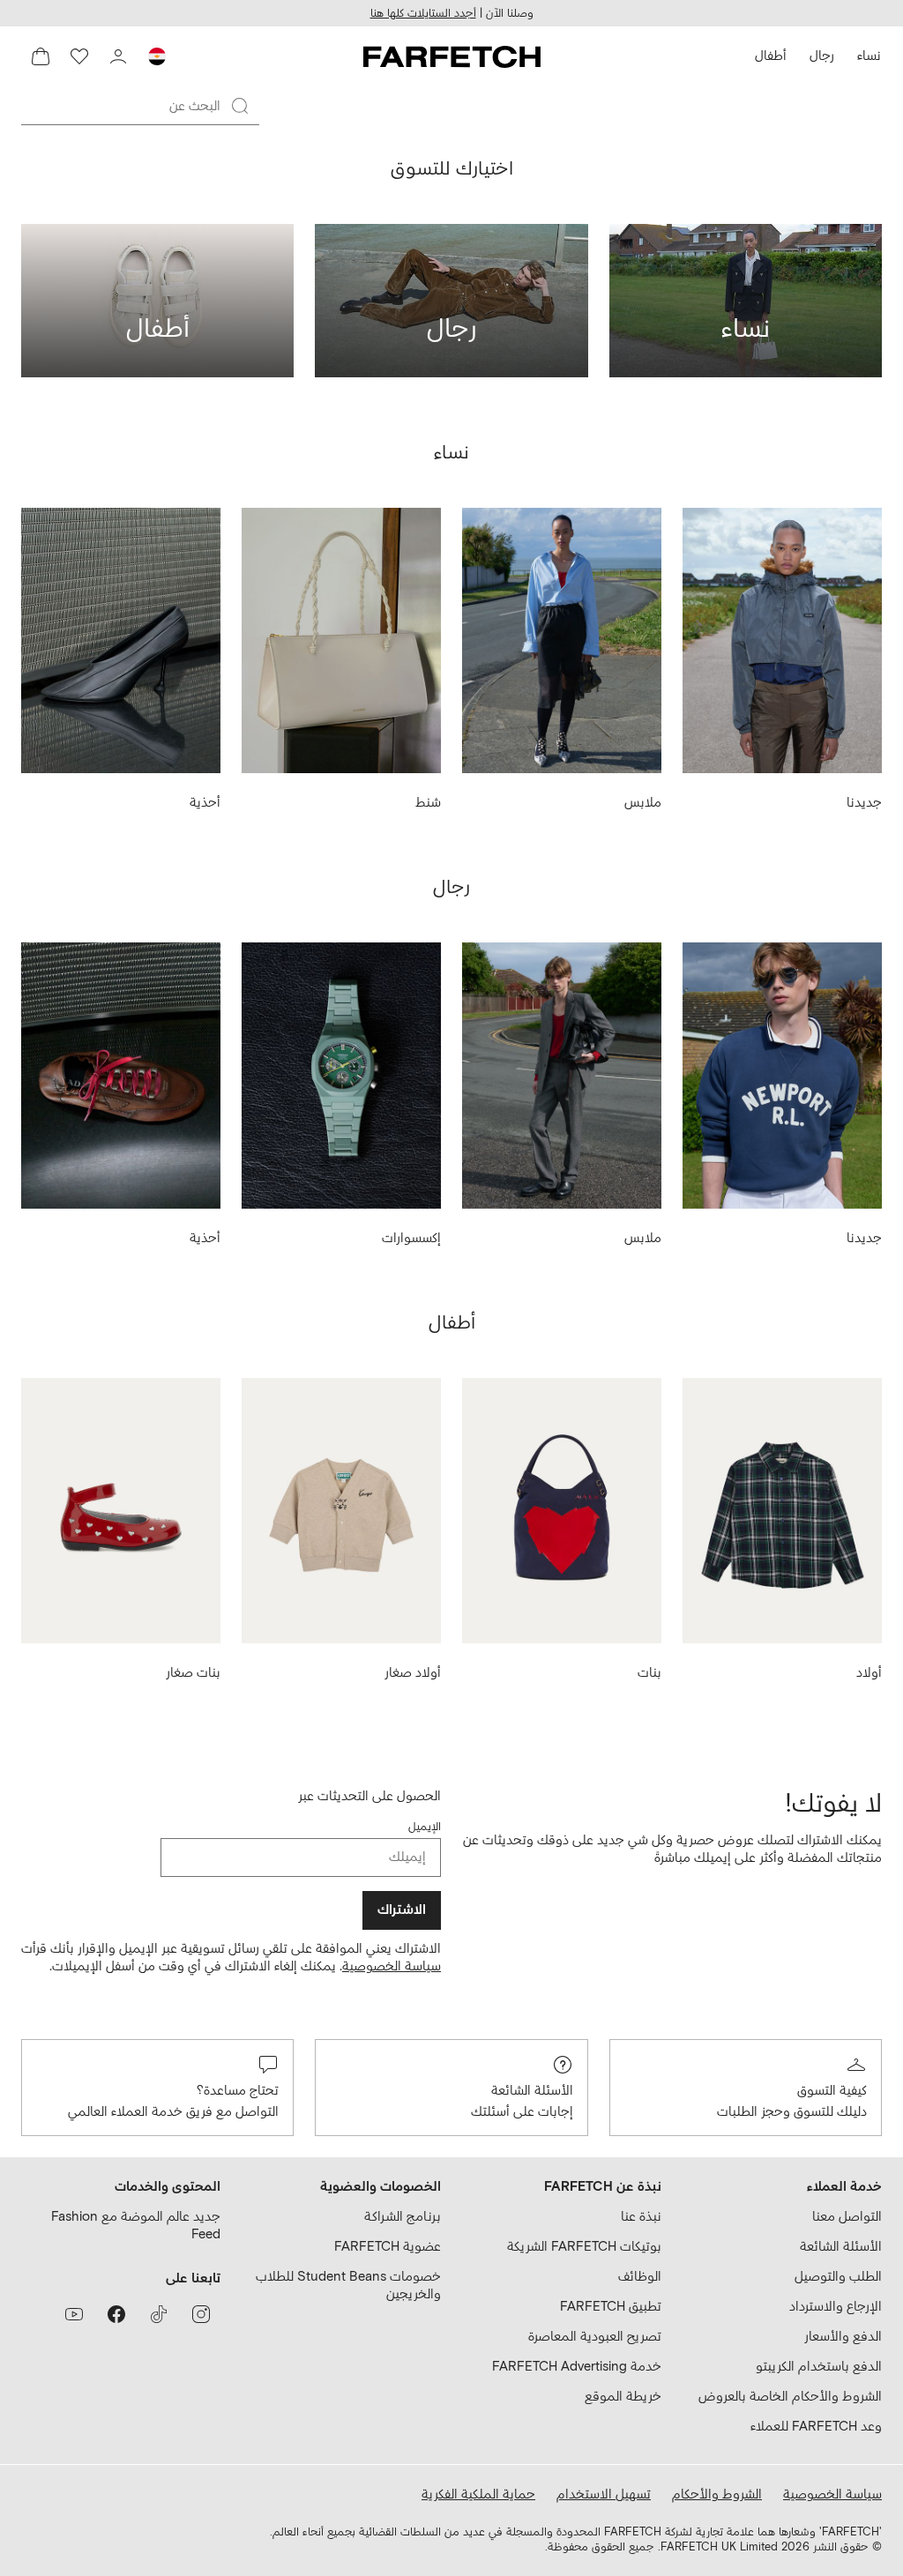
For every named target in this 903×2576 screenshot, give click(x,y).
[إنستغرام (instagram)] (201, 2314)
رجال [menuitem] (822, 56)
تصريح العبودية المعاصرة (595, 2337)
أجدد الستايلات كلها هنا (423, 14)
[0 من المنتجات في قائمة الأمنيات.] (79, 56)
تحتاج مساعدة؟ (238, 2091)
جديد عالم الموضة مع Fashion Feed (136, 2226)
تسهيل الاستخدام (604, 2494)
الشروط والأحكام (717, 2494)
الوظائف (640, 2277)
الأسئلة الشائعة (532, 2091)
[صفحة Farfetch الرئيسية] (452, 56)
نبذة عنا (641, 2217)
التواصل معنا (847, 2217)
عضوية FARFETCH (388, 2247)
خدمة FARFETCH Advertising (577, 2367)
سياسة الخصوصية (392, 1966)
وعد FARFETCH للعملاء (816, 2427)
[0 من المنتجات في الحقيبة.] (41, 56)
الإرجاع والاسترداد (836, 2307)
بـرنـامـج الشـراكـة (403, 2217)
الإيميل (425, 1827)
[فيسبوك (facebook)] (116, 2314)
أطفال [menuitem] (771, 56)
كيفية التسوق (832, 2091)
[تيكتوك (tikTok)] (159, 2314)
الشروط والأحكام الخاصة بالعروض (790, 2397)
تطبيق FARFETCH (611, 2307)
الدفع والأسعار (843, 2337)
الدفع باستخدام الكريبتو (819, 2367)
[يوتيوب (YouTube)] (74, 2314)
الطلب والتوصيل (838, 2277)
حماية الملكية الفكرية (478, 2494)
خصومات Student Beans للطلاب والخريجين (348, 2286)
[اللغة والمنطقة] (157, 56)
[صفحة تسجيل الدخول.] (118, 56)
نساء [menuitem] (869, 56)
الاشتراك (402, 1910)
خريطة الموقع (623, 2397)
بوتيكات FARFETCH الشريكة (584, 2247)
